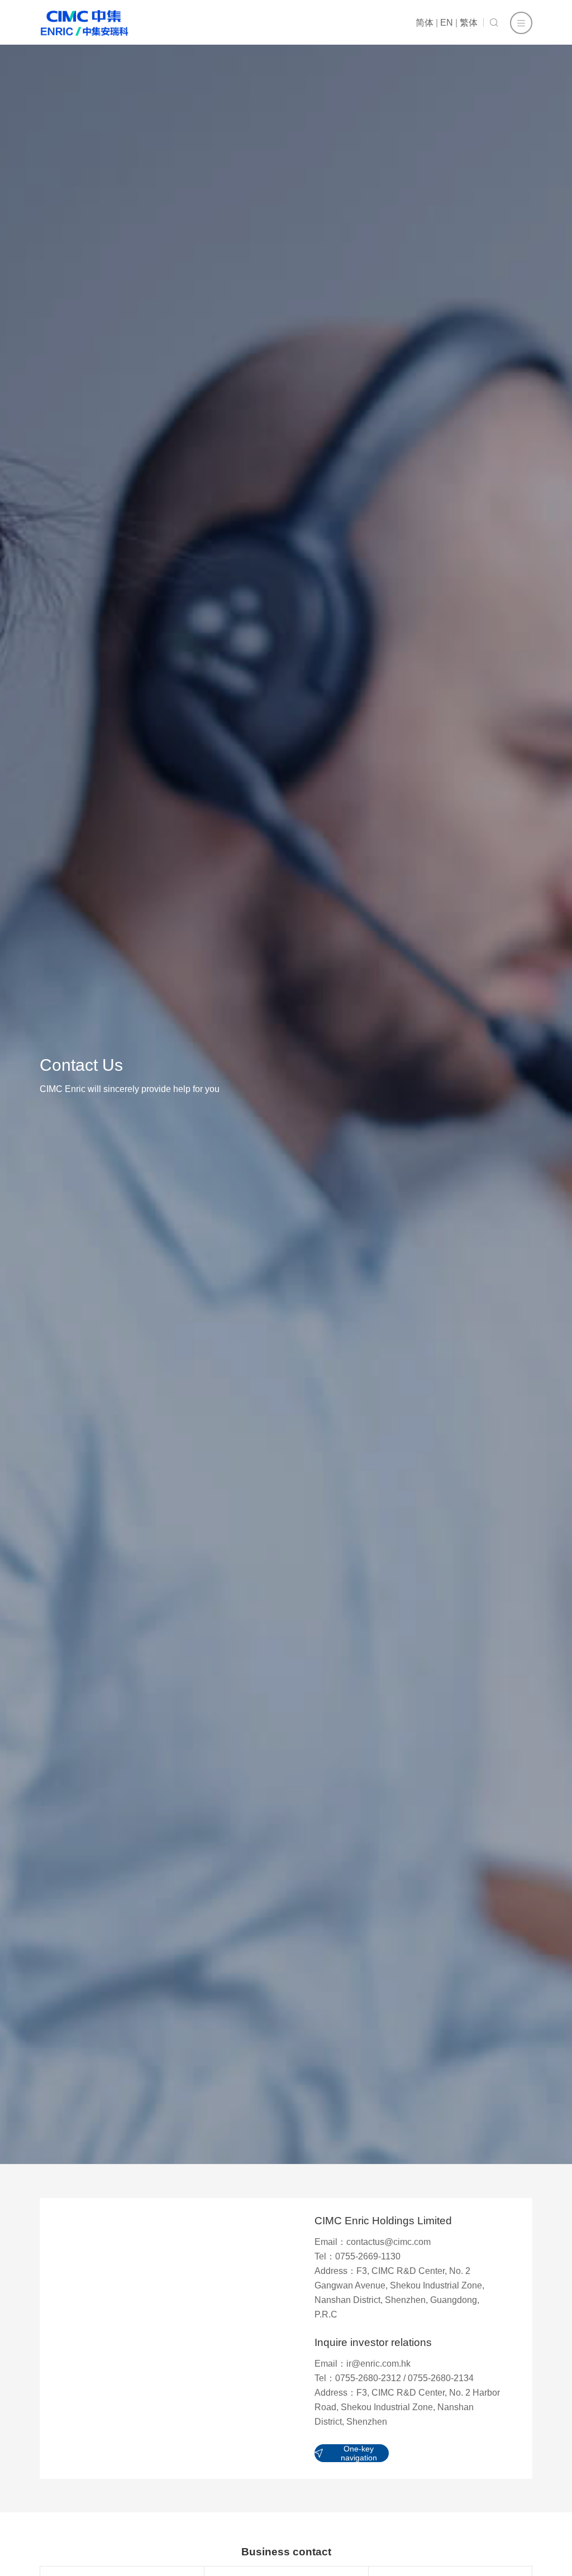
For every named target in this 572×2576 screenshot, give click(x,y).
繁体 (469, 23)
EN (447, 23)
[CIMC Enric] (84, 23)
